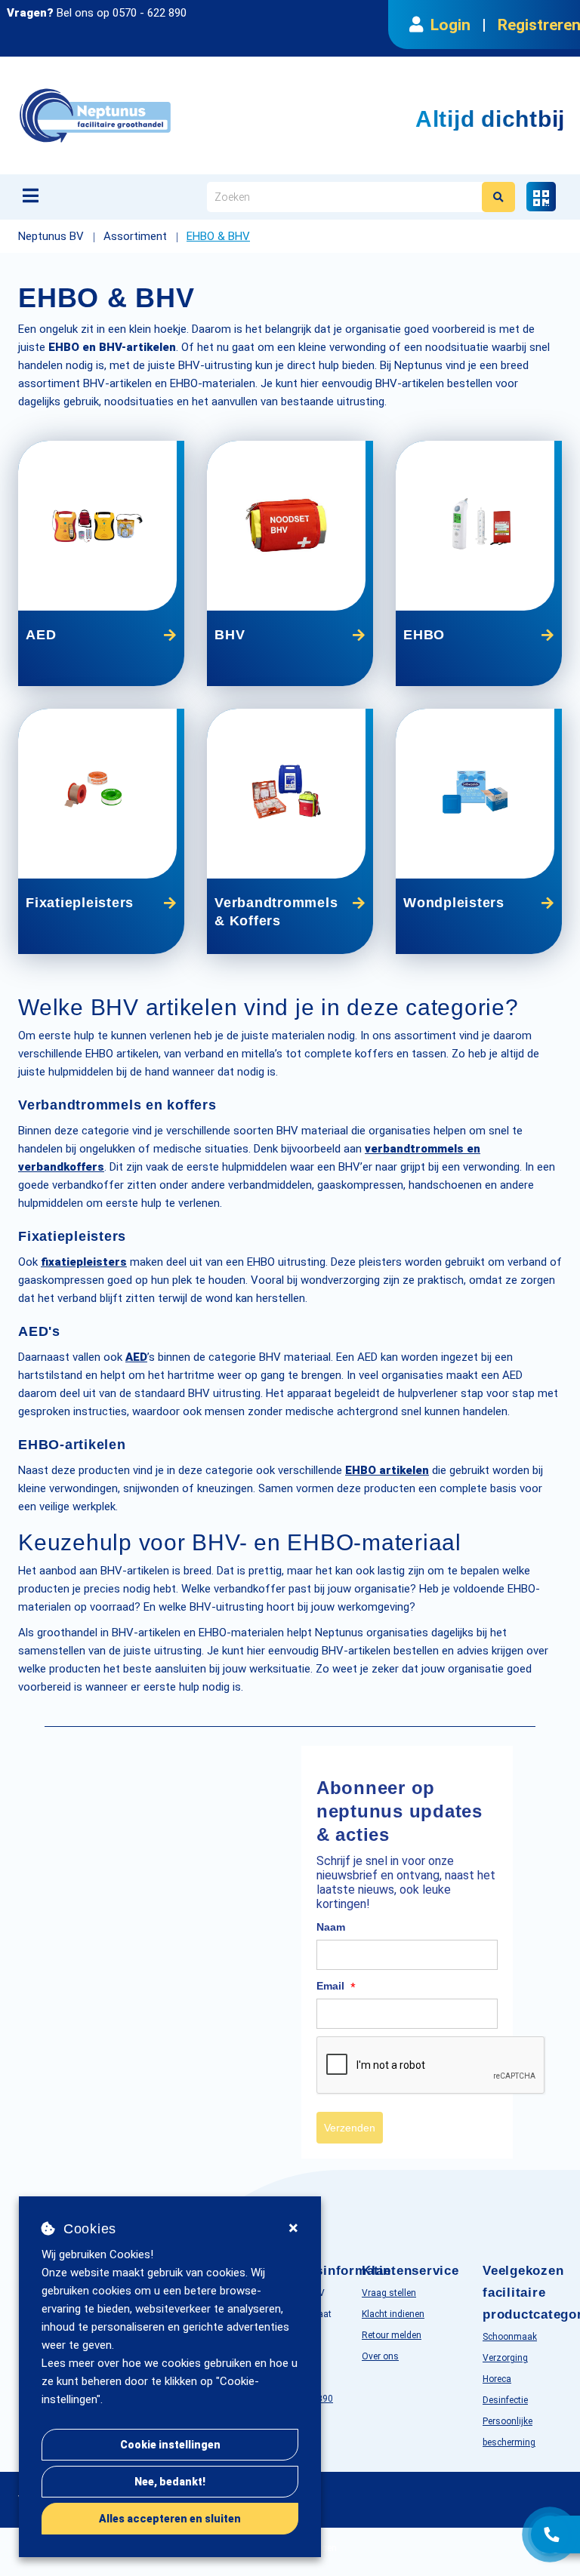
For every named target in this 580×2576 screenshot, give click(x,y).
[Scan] (541, 197)
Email (336, 1987)
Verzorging (505, 2358)
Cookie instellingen (170, 2445)
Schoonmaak (510, 2337)
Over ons (380, 2356)
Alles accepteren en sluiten (170, 2519)
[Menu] (31, 195)
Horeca (497, 2379)
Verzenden (350, 2128)
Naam (331, 1927)
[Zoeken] (498, 197)
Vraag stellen (389, 2293)
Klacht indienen (393, 2314)
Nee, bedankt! (170, 2482)
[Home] (172, 115)
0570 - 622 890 (150, 13)
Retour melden (392, 2335)
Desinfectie (505, 2400)
